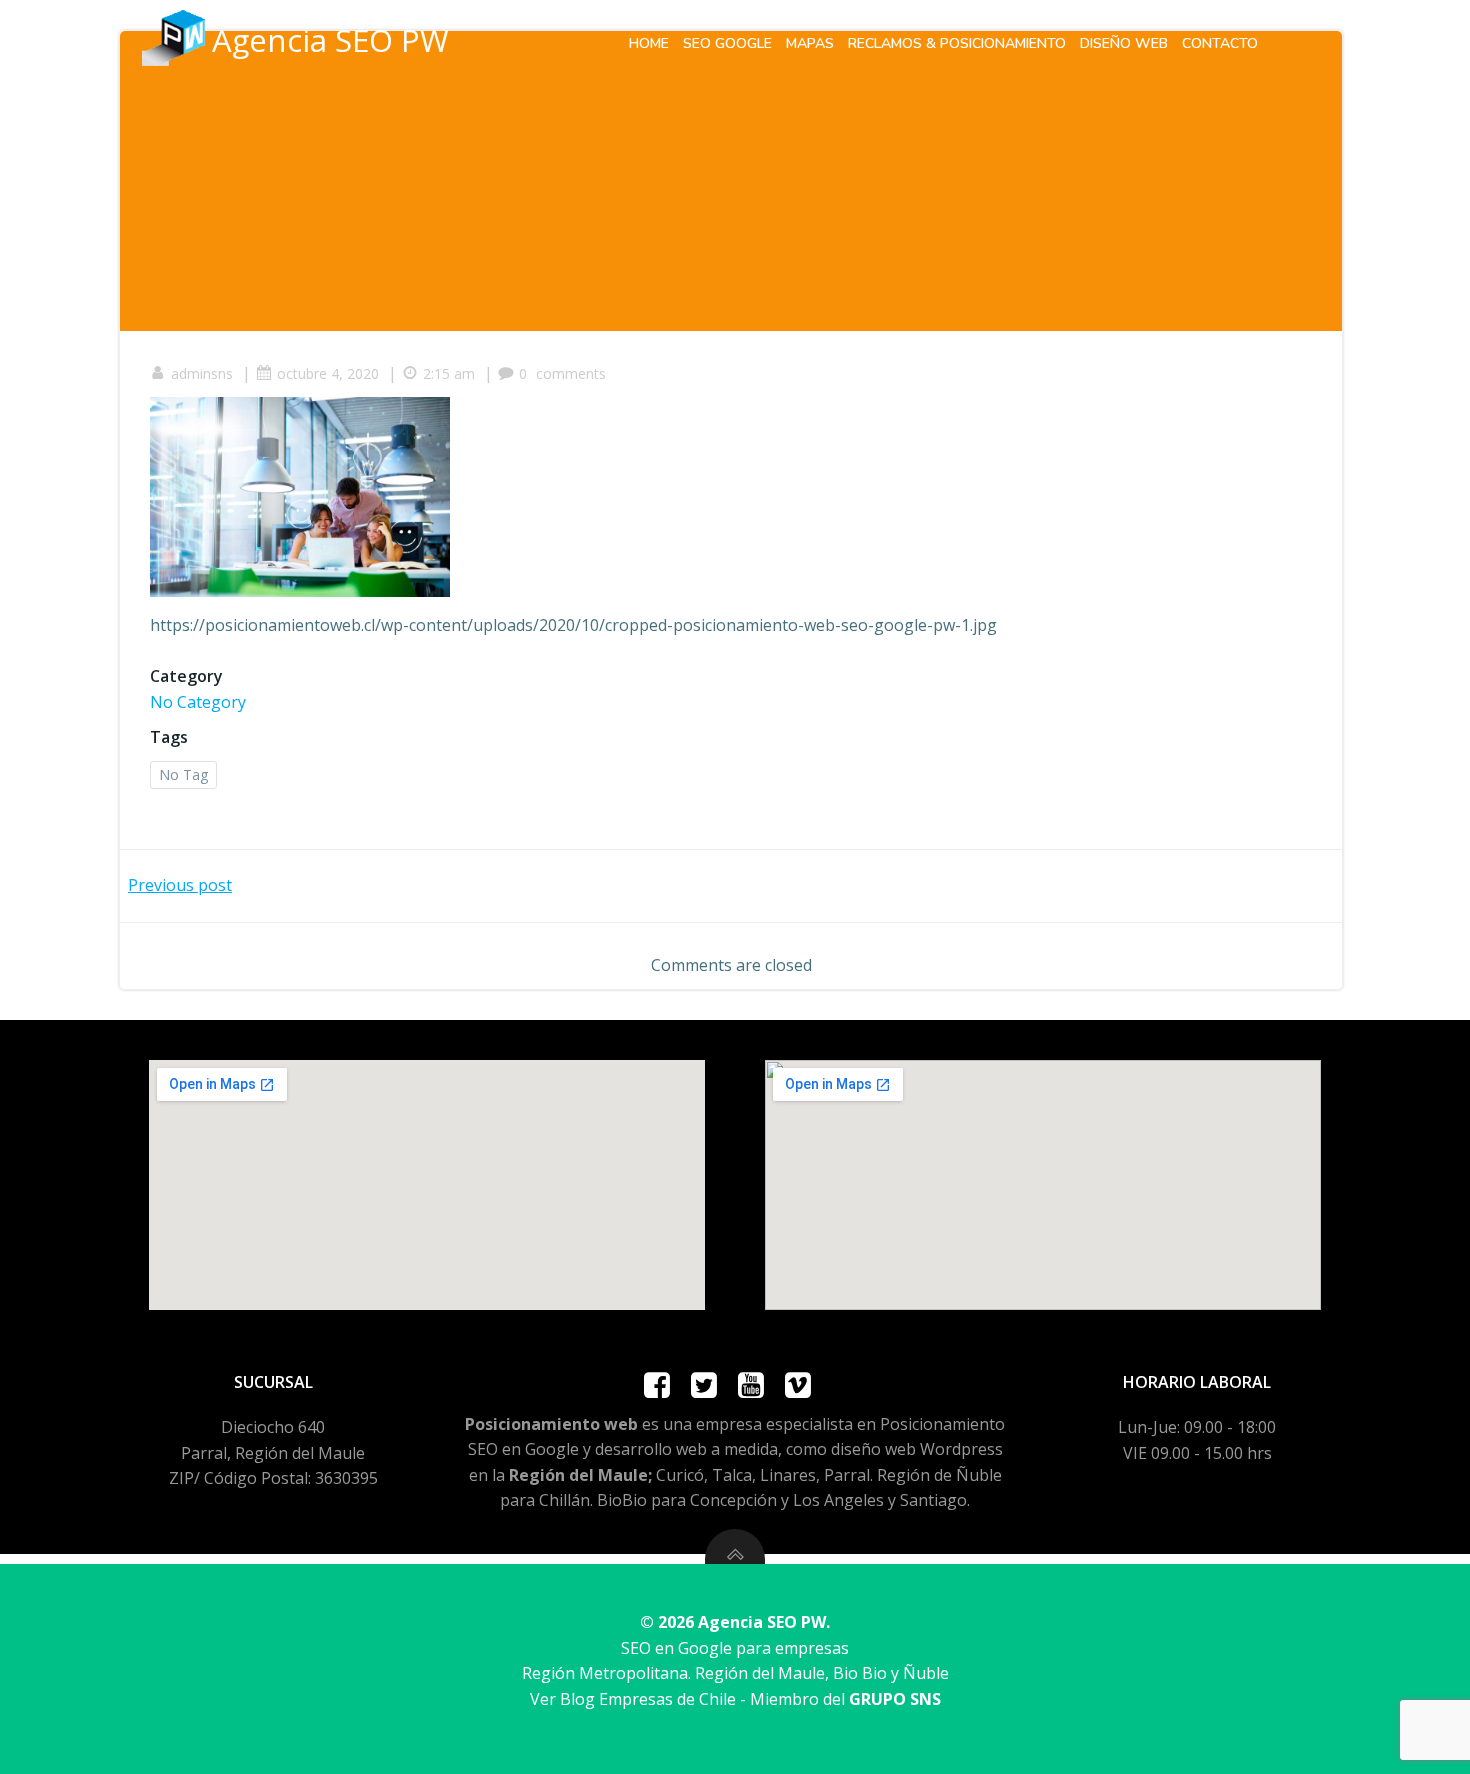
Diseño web (1124, 43)
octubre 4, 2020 (328, 373)
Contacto (1220, 43)
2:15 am (449, 373)
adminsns (202, 373)
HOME (649, 43)
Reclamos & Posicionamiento (957, 43)
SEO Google (727, 43)
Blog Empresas (616, 1699)
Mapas (810, 43)
